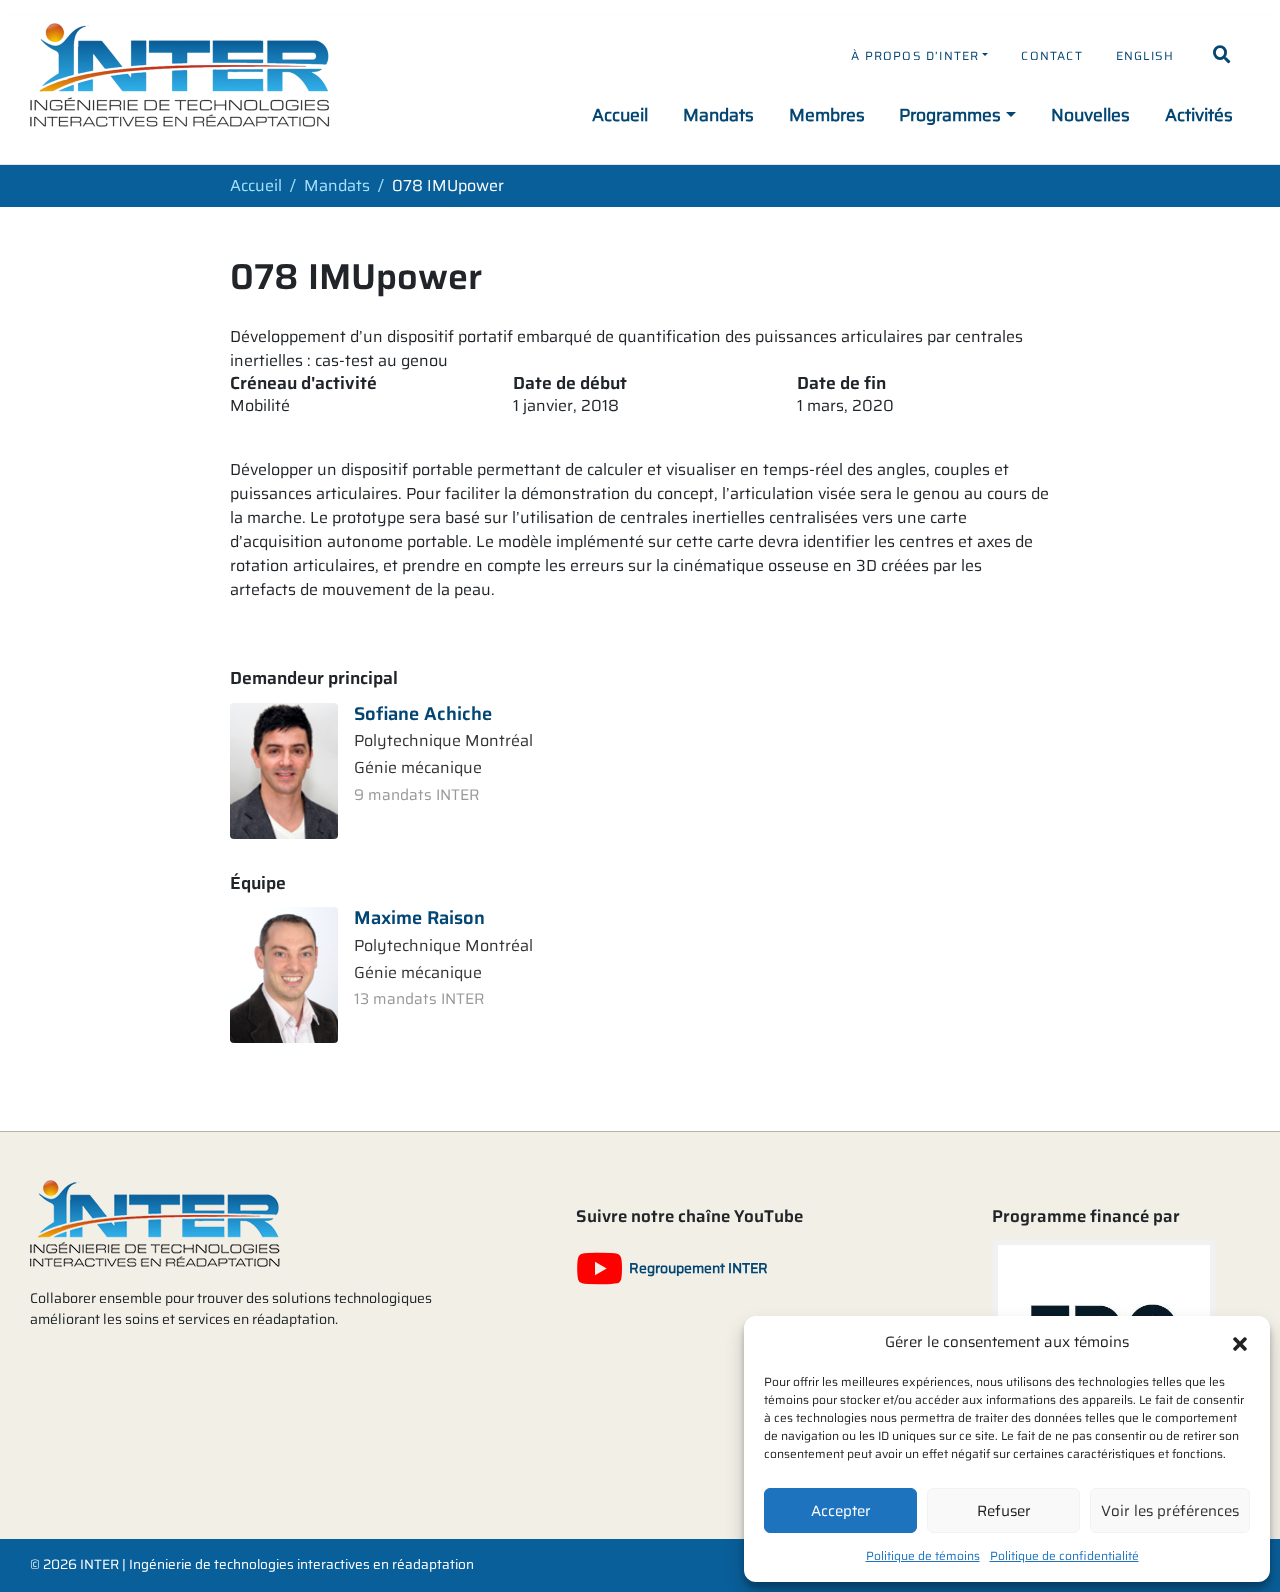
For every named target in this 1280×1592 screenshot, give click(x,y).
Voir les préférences (1170, 1511)
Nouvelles (1090, 115)
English (1145, 55)
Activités (1199, 115)
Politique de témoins (923, 1555)
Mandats (718, 115)
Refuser (1004, 1511)
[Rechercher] (1222, 55)
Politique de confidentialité (1064, 1555)
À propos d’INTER (915, 55)
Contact (1051, 55)
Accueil (620, 115)
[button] (1240, 1342)
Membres (827, 115)
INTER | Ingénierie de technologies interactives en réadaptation (277, 1564)
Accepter (841, 1511)
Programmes (950, 115)
